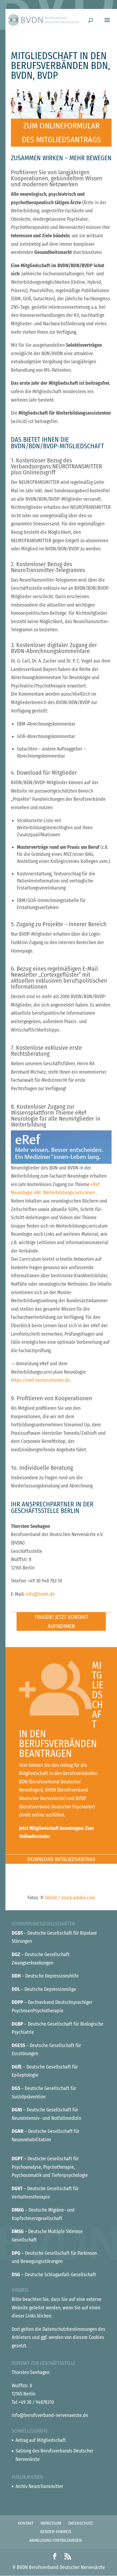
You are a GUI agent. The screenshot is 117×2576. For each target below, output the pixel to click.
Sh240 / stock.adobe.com (70, 1898)
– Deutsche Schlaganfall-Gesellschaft (54, 2275)
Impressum (51, 2523)
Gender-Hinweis (56, 2532)
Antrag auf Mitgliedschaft (41, 2440)
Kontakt (26, 2523)
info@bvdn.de (40, 1594)
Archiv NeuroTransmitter (39, 2486)
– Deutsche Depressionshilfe (45, 1976)
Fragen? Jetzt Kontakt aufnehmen (61, 1622)
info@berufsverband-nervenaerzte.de (50, 2415)
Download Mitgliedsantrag (61, 1859)
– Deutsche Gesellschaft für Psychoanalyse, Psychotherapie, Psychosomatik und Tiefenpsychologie (50, 2167)
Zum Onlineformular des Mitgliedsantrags (61, 133)
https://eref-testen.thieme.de (40, 1380)
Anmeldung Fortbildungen (56, 2540)
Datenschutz (81, 2523)
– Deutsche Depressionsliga (44, 1989)
